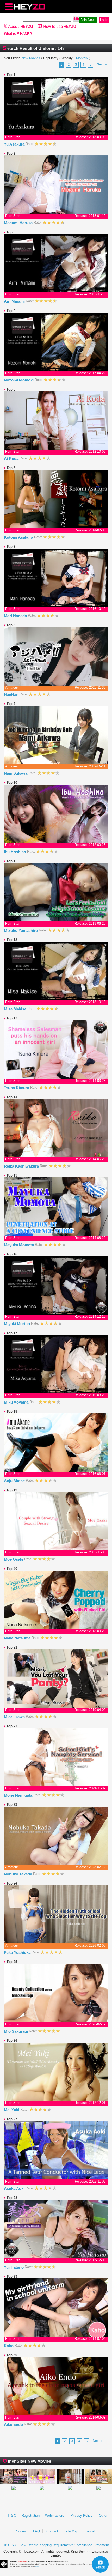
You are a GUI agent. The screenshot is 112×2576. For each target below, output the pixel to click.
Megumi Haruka (19, 223)
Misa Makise (16, 1009)
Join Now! (88, 20)
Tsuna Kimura (17, 1088)
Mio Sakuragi (16, 2031)
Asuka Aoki (15, 2188)
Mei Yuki (12, 2110)
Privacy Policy (82, 2516)
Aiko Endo (14, 2424)
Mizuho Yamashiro (21, 930)
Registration (31, 2516)
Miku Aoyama (17, 1402)
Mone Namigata (19, 1795)
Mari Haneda (16, 616)
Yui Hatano (14, 2267)
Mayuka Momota (19, 1245)
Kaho (9, 2346)
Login (104, 20)
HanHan (12, 694)
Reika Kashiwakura (22, 1166)
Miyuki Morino (17, 1324)
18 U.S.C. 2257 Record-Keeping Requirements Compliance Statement (56, 2545)
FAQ (36, 2531)
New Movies (31, 58)
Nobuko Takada (18, 1874)
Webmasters (55, 2516)
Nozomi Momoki (19, 380)
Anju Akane (15, 1481)
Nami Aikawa (16, 773)
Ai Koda (12, 459)
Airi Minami (15, 301)
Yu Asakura (15, 144)
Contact (52, 2531)
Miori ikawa (15, 1717)
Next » (102, 64)
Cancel (90, 2531)
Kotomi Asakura (19, 537)
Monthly (82, 58)
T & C (12, 2516)
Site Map (71, 2531)
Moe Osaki (14, 1559)
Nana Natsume (18, 1638)
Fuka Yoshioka (18, 1952)
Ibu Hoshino (15, 852)
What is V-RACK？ (18, 34)
